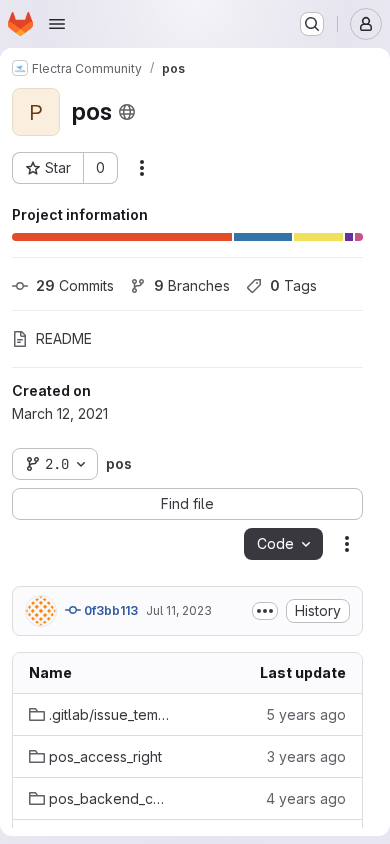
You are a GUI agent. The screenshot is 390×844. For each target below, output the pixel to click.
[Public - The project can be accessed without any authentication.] (127, 112)
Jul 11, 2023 (179, 610)
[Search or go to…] (312, 24)
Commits (75, 285)
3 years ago (306, 756)
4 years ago (306, 798)
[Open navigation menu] (57, 24)
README (64, 338)
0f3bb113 (109, 610)
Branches (192, 285)
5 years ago (306, 714)
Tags (293, 285)
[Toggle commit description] (265, 611)
